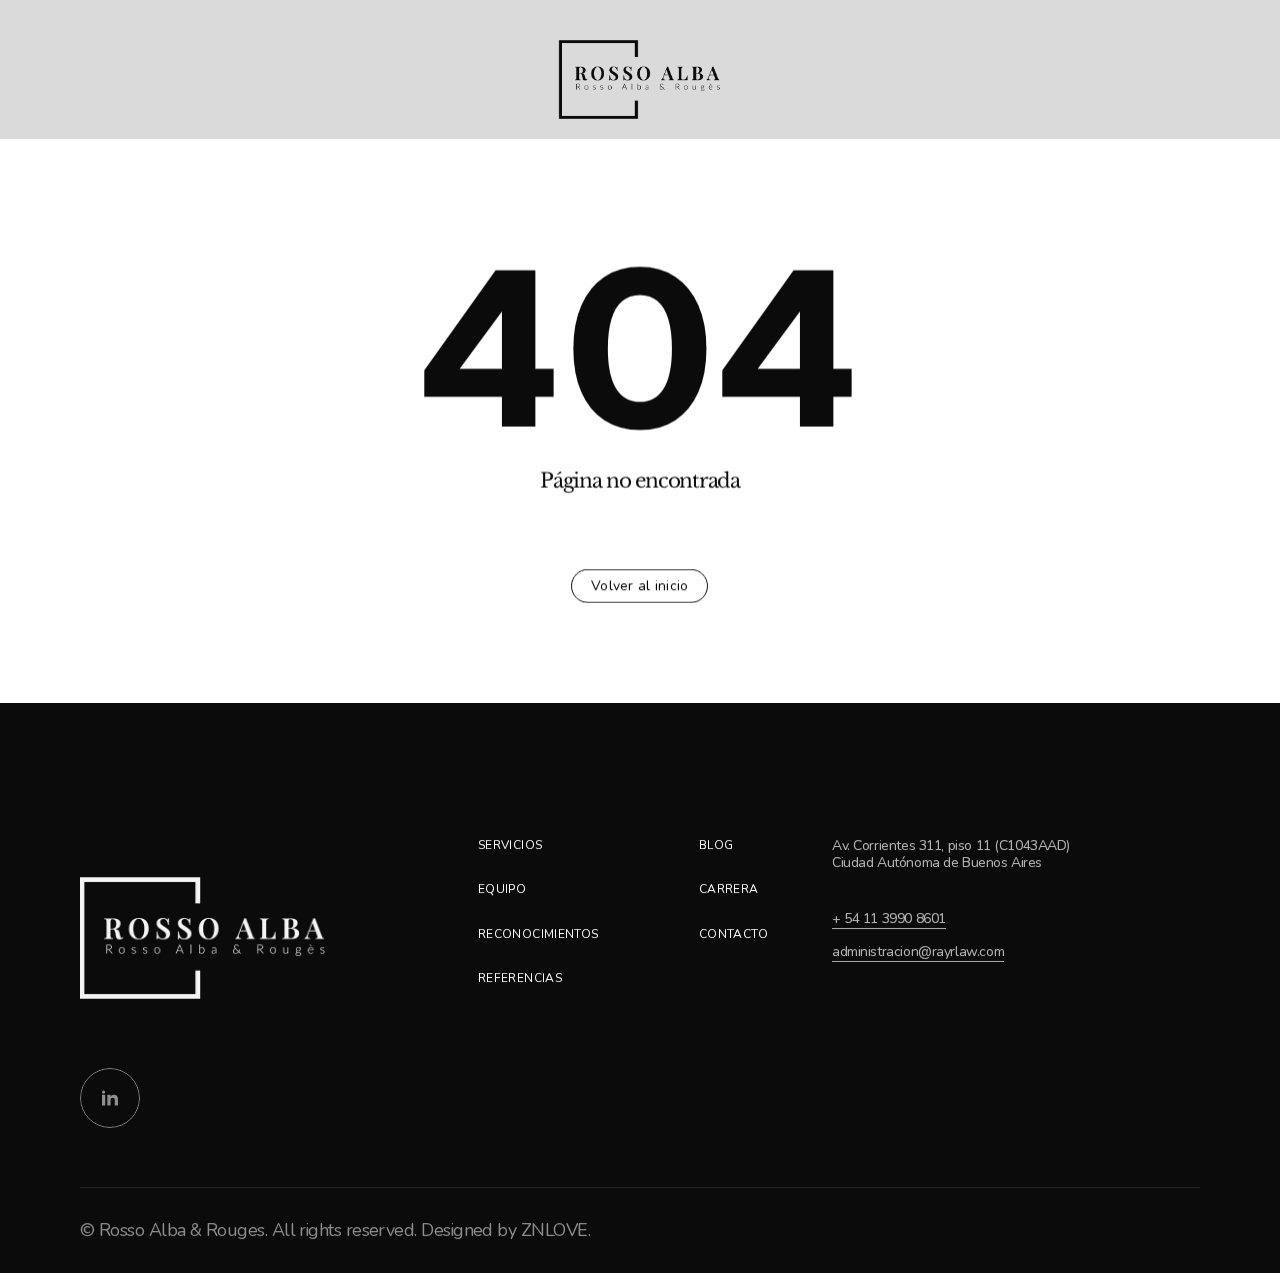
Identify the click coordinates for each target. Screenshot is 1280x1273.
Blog (716, 845)
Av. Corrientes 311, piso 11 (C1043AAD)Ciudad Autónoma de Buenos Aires (951, 854)
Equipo (502, 889)
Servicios (510, 845)
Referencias (520, 978)
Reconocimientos (538, 934)
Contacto (733, 934)
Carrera (729, 889)
